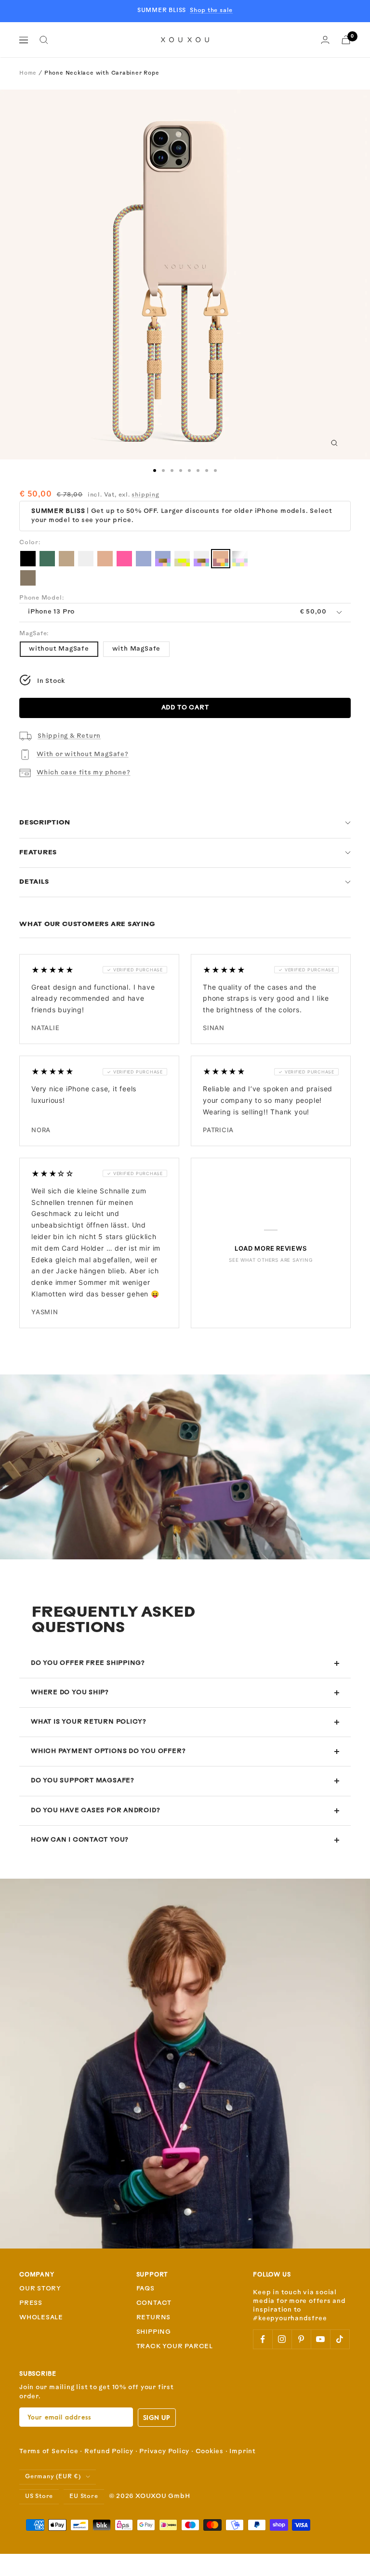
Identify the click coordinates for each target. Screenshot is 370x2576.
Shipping (154, 2332)
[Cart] (346, 40)
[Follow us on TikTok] (340, 2339)
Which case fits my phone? (84, 773)
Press (31, 2303)
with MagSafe (136, 649)
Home (28, 73)
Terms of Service (49, 2452)
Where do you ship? (70, 1693)
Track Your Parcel (175, 2347)
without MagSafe (59, 649)
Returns (153, 2318)
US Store (39, 2497)
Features (38, 853)
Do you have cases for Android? (95, 1811)
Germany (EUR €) (53, 2477)
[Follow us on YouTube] (320, 2339)
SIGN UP (157, 2417)
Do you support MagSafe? (83, 1781)
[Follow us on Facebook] (263, 2339)
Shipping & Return (69, 736)
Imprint (242, 2452)
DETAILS (34, 882)
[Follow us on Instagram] (282, 2339)
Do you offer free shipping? (88, 1663)
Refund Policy (109, 2452)
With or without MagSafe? (83, 754)
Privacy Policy (164, 2452)
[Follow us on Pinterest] (301, 2339)
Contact (154, 2303)
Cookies (210, 2452)
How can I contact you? (80, 1840)
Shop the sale (211, 11)
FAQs (145, 2289)
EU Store (84, 2497)
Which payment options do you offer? (108, 1751)
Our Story (40, 2289)
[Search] (44, 40)
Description (45, 823)
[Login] (325, 40)
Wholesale (41, 2318)
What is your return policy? (89, 1722)
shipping (145, 495)
